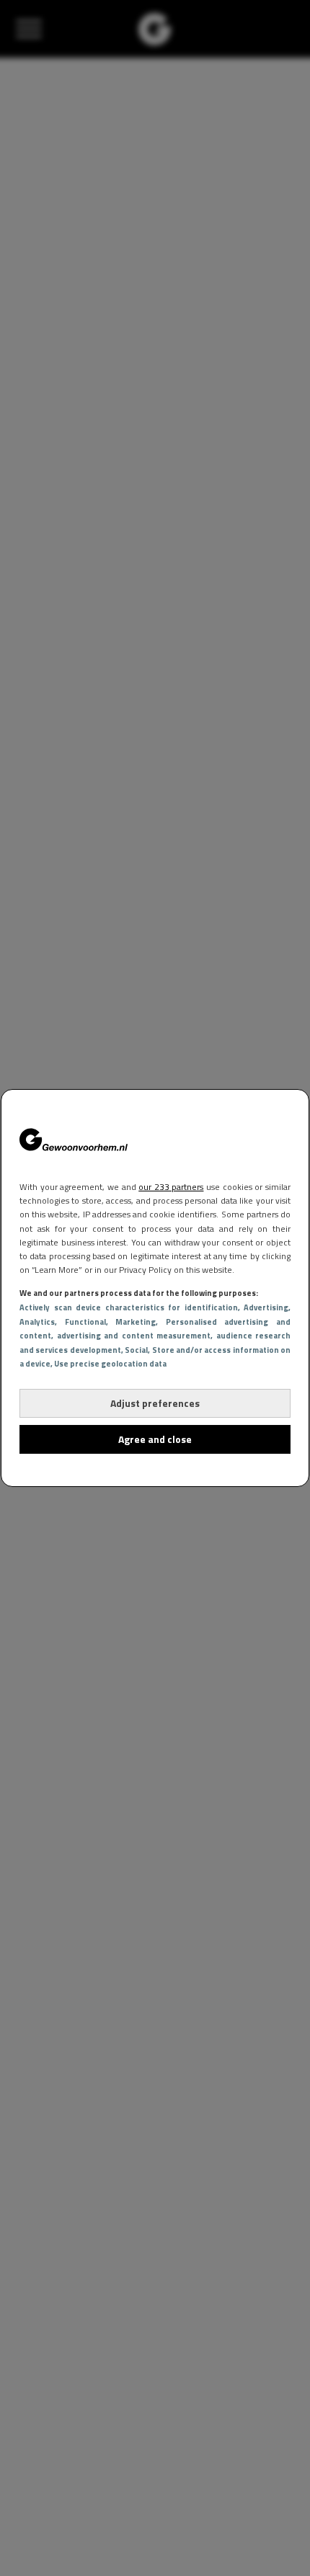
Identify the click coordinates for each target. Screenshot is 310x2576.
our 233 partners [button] (171, 1187)
